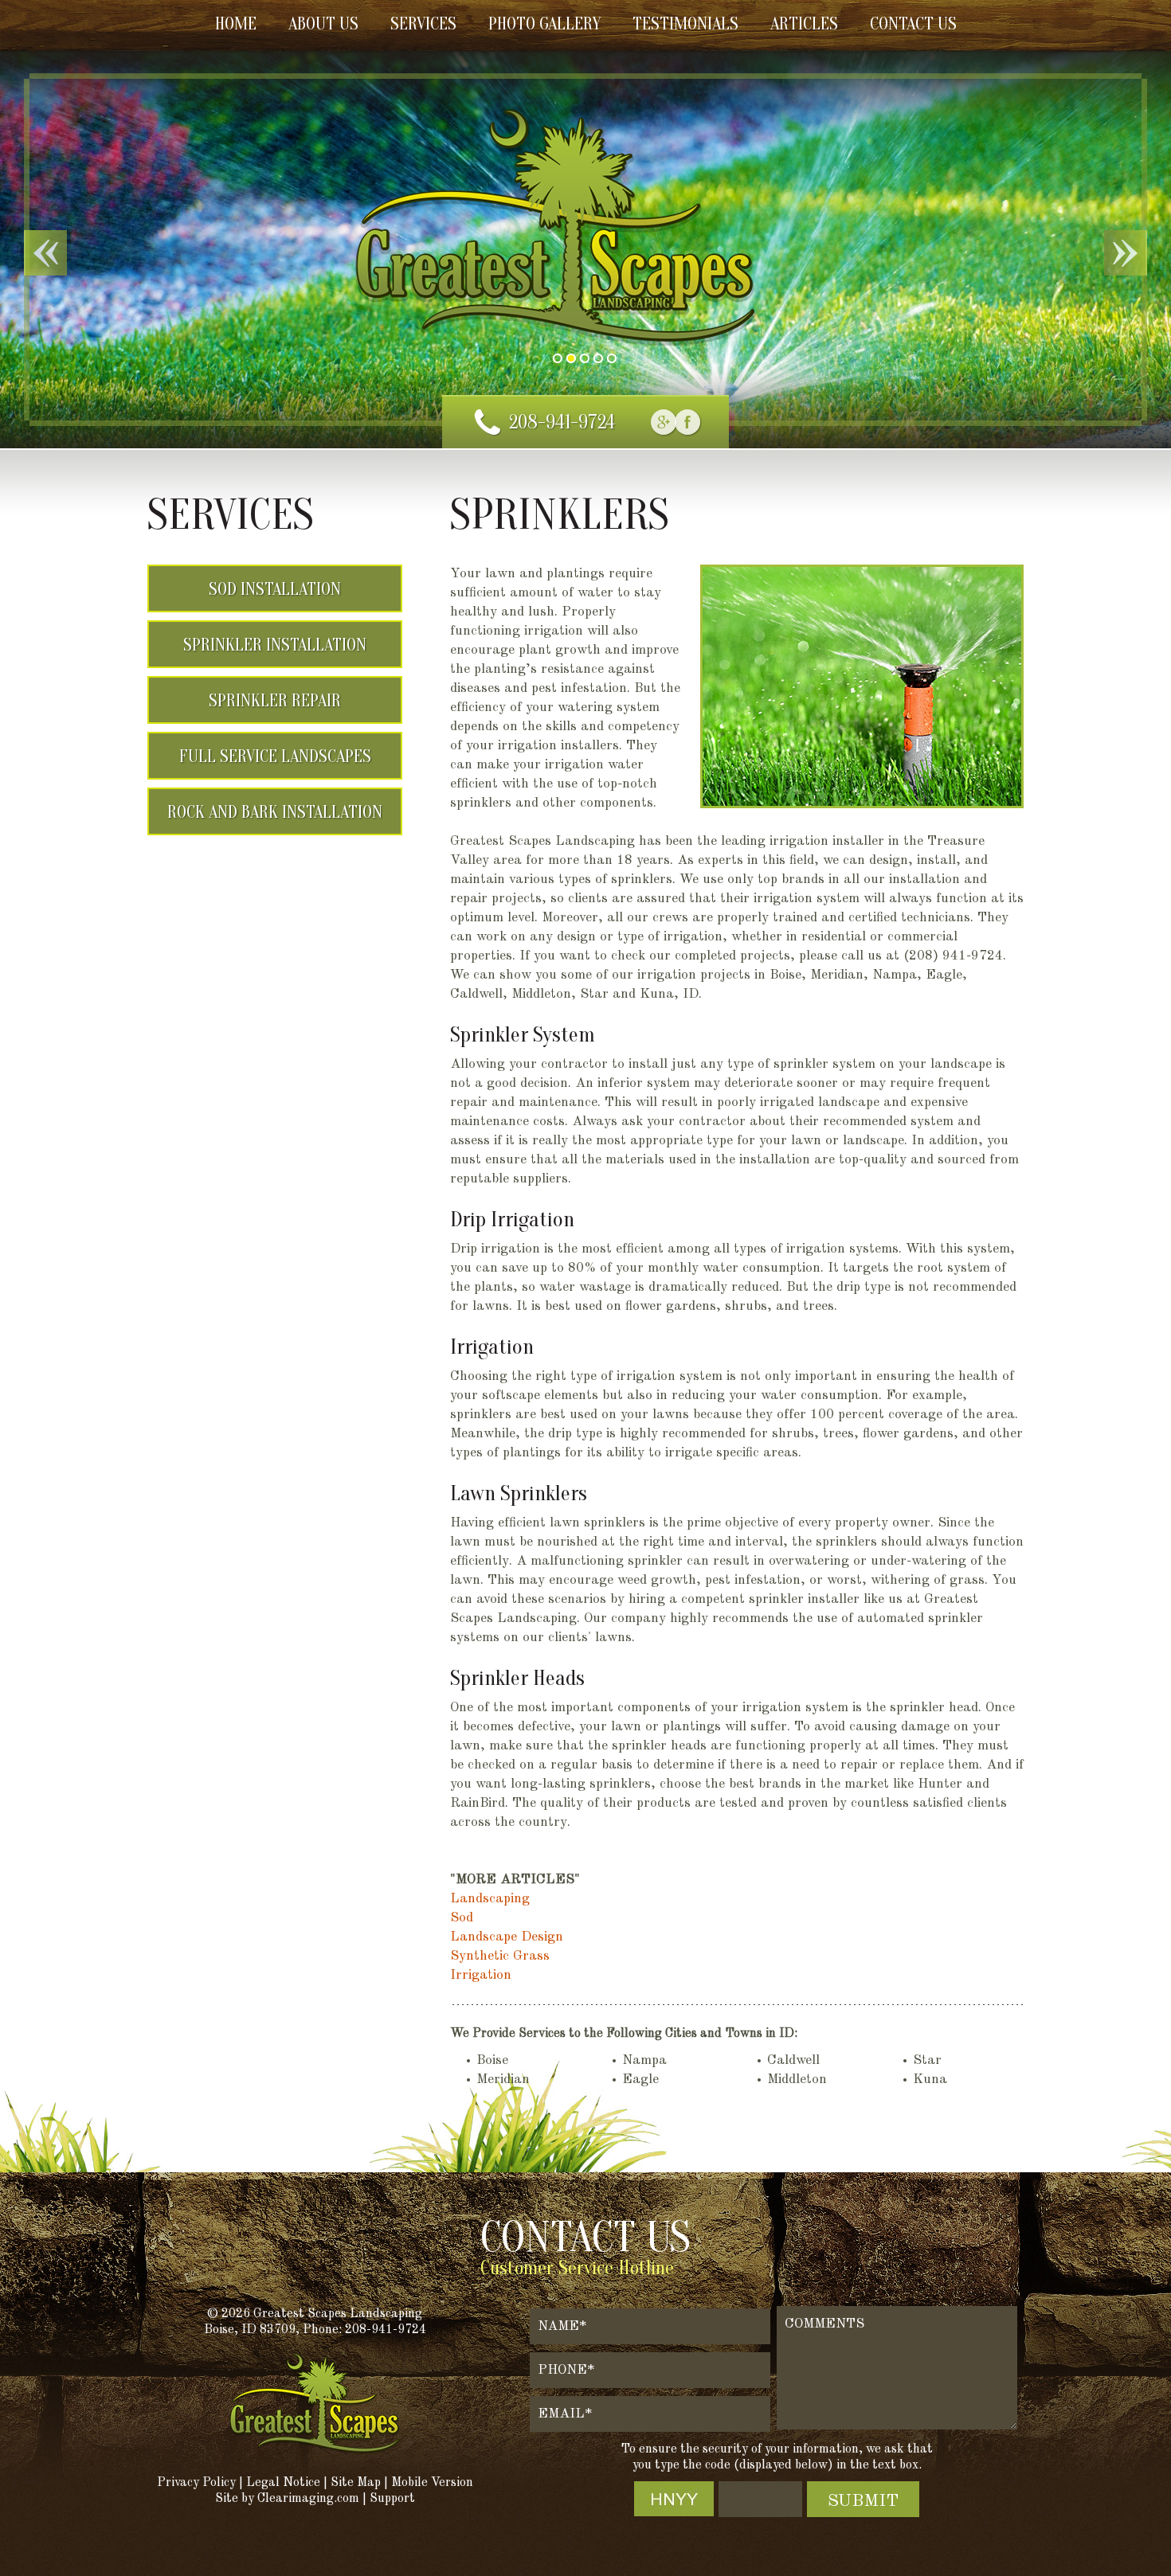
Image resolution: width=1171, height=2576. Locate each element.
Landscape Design (507, 1937)
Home (236, 24)
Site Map (356, 2483)
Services (423, 24)
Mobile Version (432, 2483)
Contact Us (913, 24)
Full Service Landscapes (275, 756)
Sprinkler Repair (275, 701)
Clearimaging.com (308, 2499)
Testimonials (685, 24)
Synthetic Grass (500, 1956)
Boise (492, 2060)
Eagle (640, 2080)
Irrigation (481, 1975)
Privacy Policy (196, 2483)
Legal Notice (283, 2483)
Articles (804, 24)
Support (392, 2499)
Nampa (644, 2060)
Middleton (797, 2080)
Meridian (503, 2080)
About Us (323, 24)
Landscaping (490, 1899)
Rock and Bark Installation (275, 812)
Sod (462, 1918)
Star (927, 2060)
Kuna (930, 2080)
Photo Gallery (544, 24)
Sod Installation (275, 589)
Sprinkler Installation (275, 645)
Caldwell (793, 2060)
